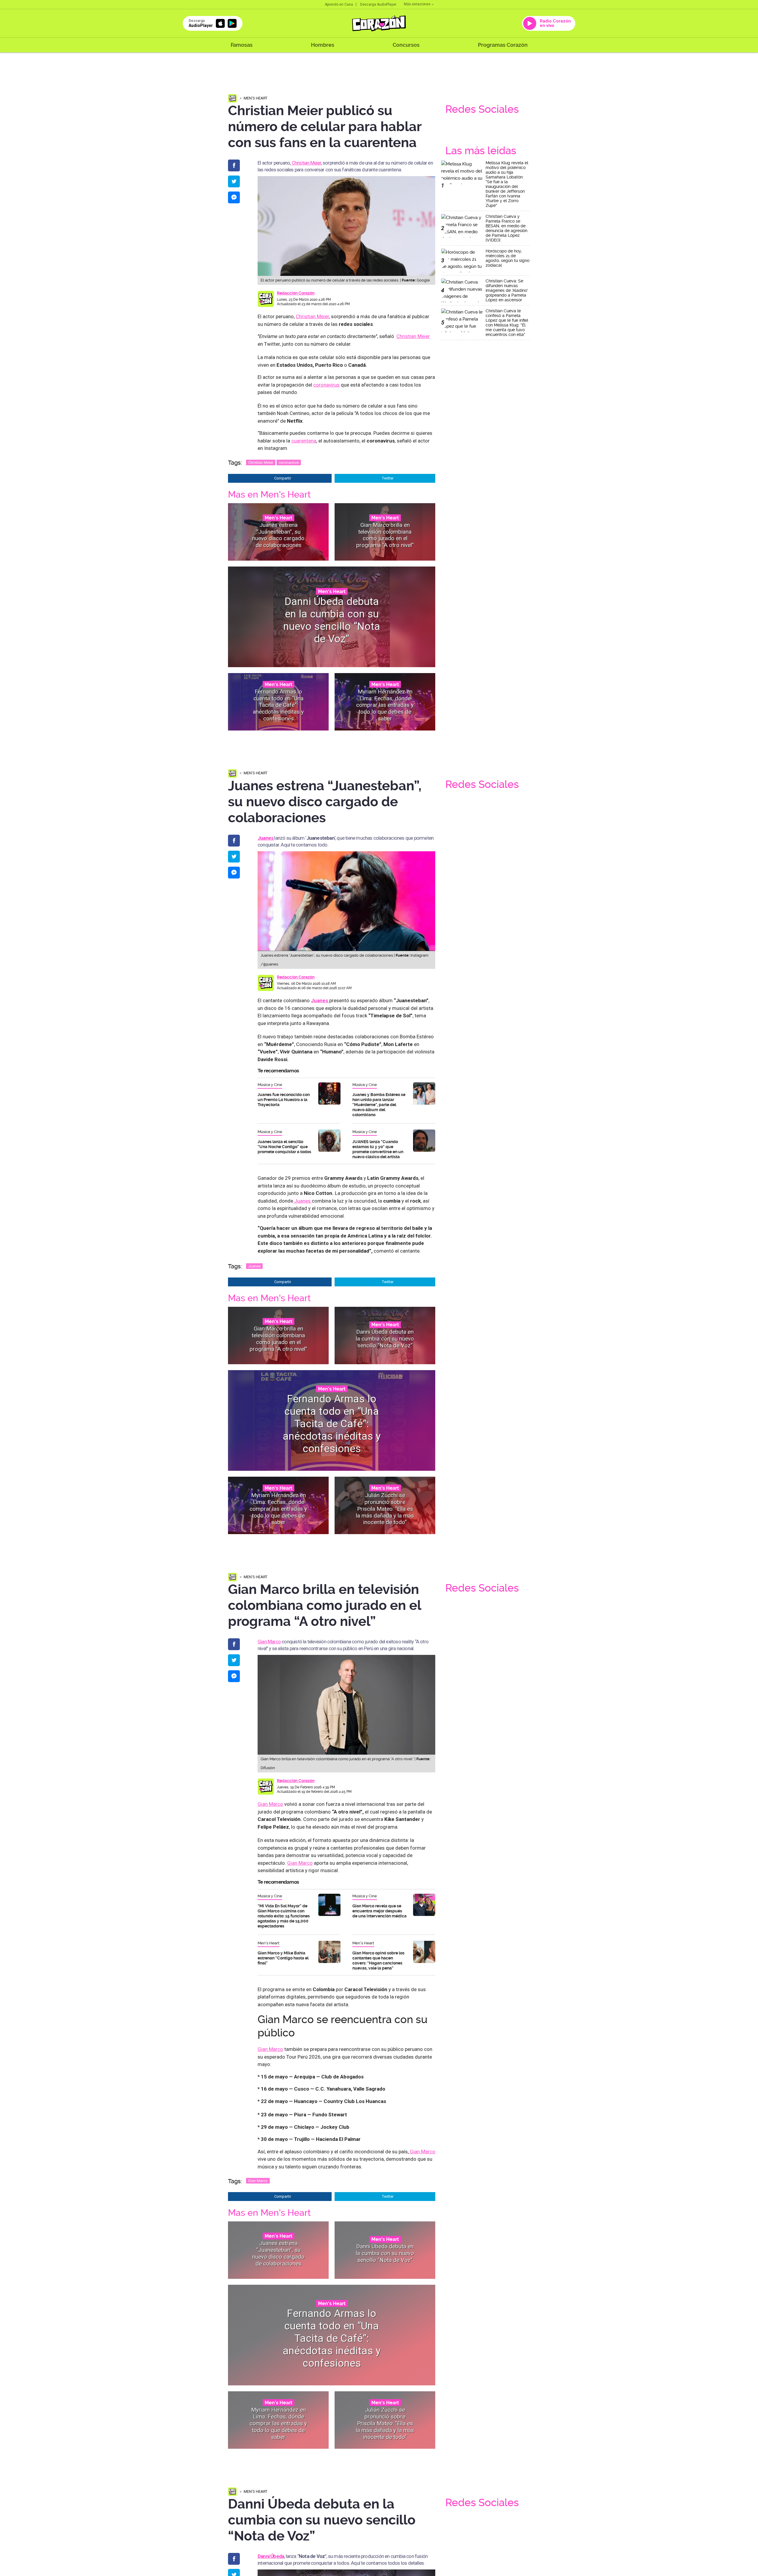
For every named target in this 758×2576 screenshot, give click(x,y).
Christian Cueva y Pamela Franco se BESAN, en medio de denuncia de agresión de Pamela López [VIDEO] (506, 228)
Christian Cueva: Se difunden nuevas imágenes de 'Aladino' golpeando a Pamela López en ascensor (507, 290)
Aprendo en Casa (339, 4)
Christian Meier (306, 163)
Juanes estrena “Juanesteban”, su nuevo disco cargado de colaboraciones (278, 535)
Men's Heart (256, 98)
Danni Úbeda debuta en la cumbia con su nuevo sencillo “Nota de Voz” (332, 620)
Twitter (388, 478)
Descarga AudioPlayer (378, 4)
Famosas (242, 45)
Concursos (406, 45)
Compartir (283, 478)
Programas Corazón (503, 45)
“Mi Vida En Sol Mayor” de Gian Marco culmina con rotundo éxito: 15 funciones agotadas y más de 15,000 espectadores (284, 1916)
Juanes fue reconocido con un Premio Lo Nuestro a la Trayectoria (284, 1100)
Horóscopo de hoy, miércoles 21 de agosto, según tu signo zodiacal (508, 258)
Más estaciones (417, 4)
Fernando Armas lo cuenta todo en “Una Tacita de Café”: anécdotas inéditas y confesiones (278, 705)
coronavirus (326, 385)
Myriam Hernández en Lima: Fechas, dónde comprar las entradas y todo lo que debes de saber (385, 705)
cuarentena (304, 441)
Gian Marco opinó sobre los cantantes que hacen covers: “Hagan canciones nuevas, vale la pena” (378, 1960)
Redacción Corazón (296, 293)
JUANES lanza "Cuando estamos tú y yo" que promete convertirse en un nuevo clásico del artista (378, 1149)
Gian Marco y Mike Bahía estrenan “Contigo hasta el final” (283, 1958)
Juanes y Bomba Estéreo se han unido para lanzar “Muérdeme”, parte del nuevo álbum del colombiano (379, 1105)
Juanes (302, 1201)
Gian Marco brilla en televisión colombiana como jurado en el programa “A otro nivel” (385, 535)
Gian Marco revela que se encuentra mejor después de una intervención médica (379, 1911)
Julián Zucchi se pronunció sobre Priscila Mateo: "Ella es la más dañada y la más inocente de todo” (385, 1509)
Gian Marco (269, 1642)
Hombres (323, 45)
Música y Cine (270, 1085)
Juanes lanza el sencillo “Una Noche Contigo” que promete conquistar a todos (284, 1147)
